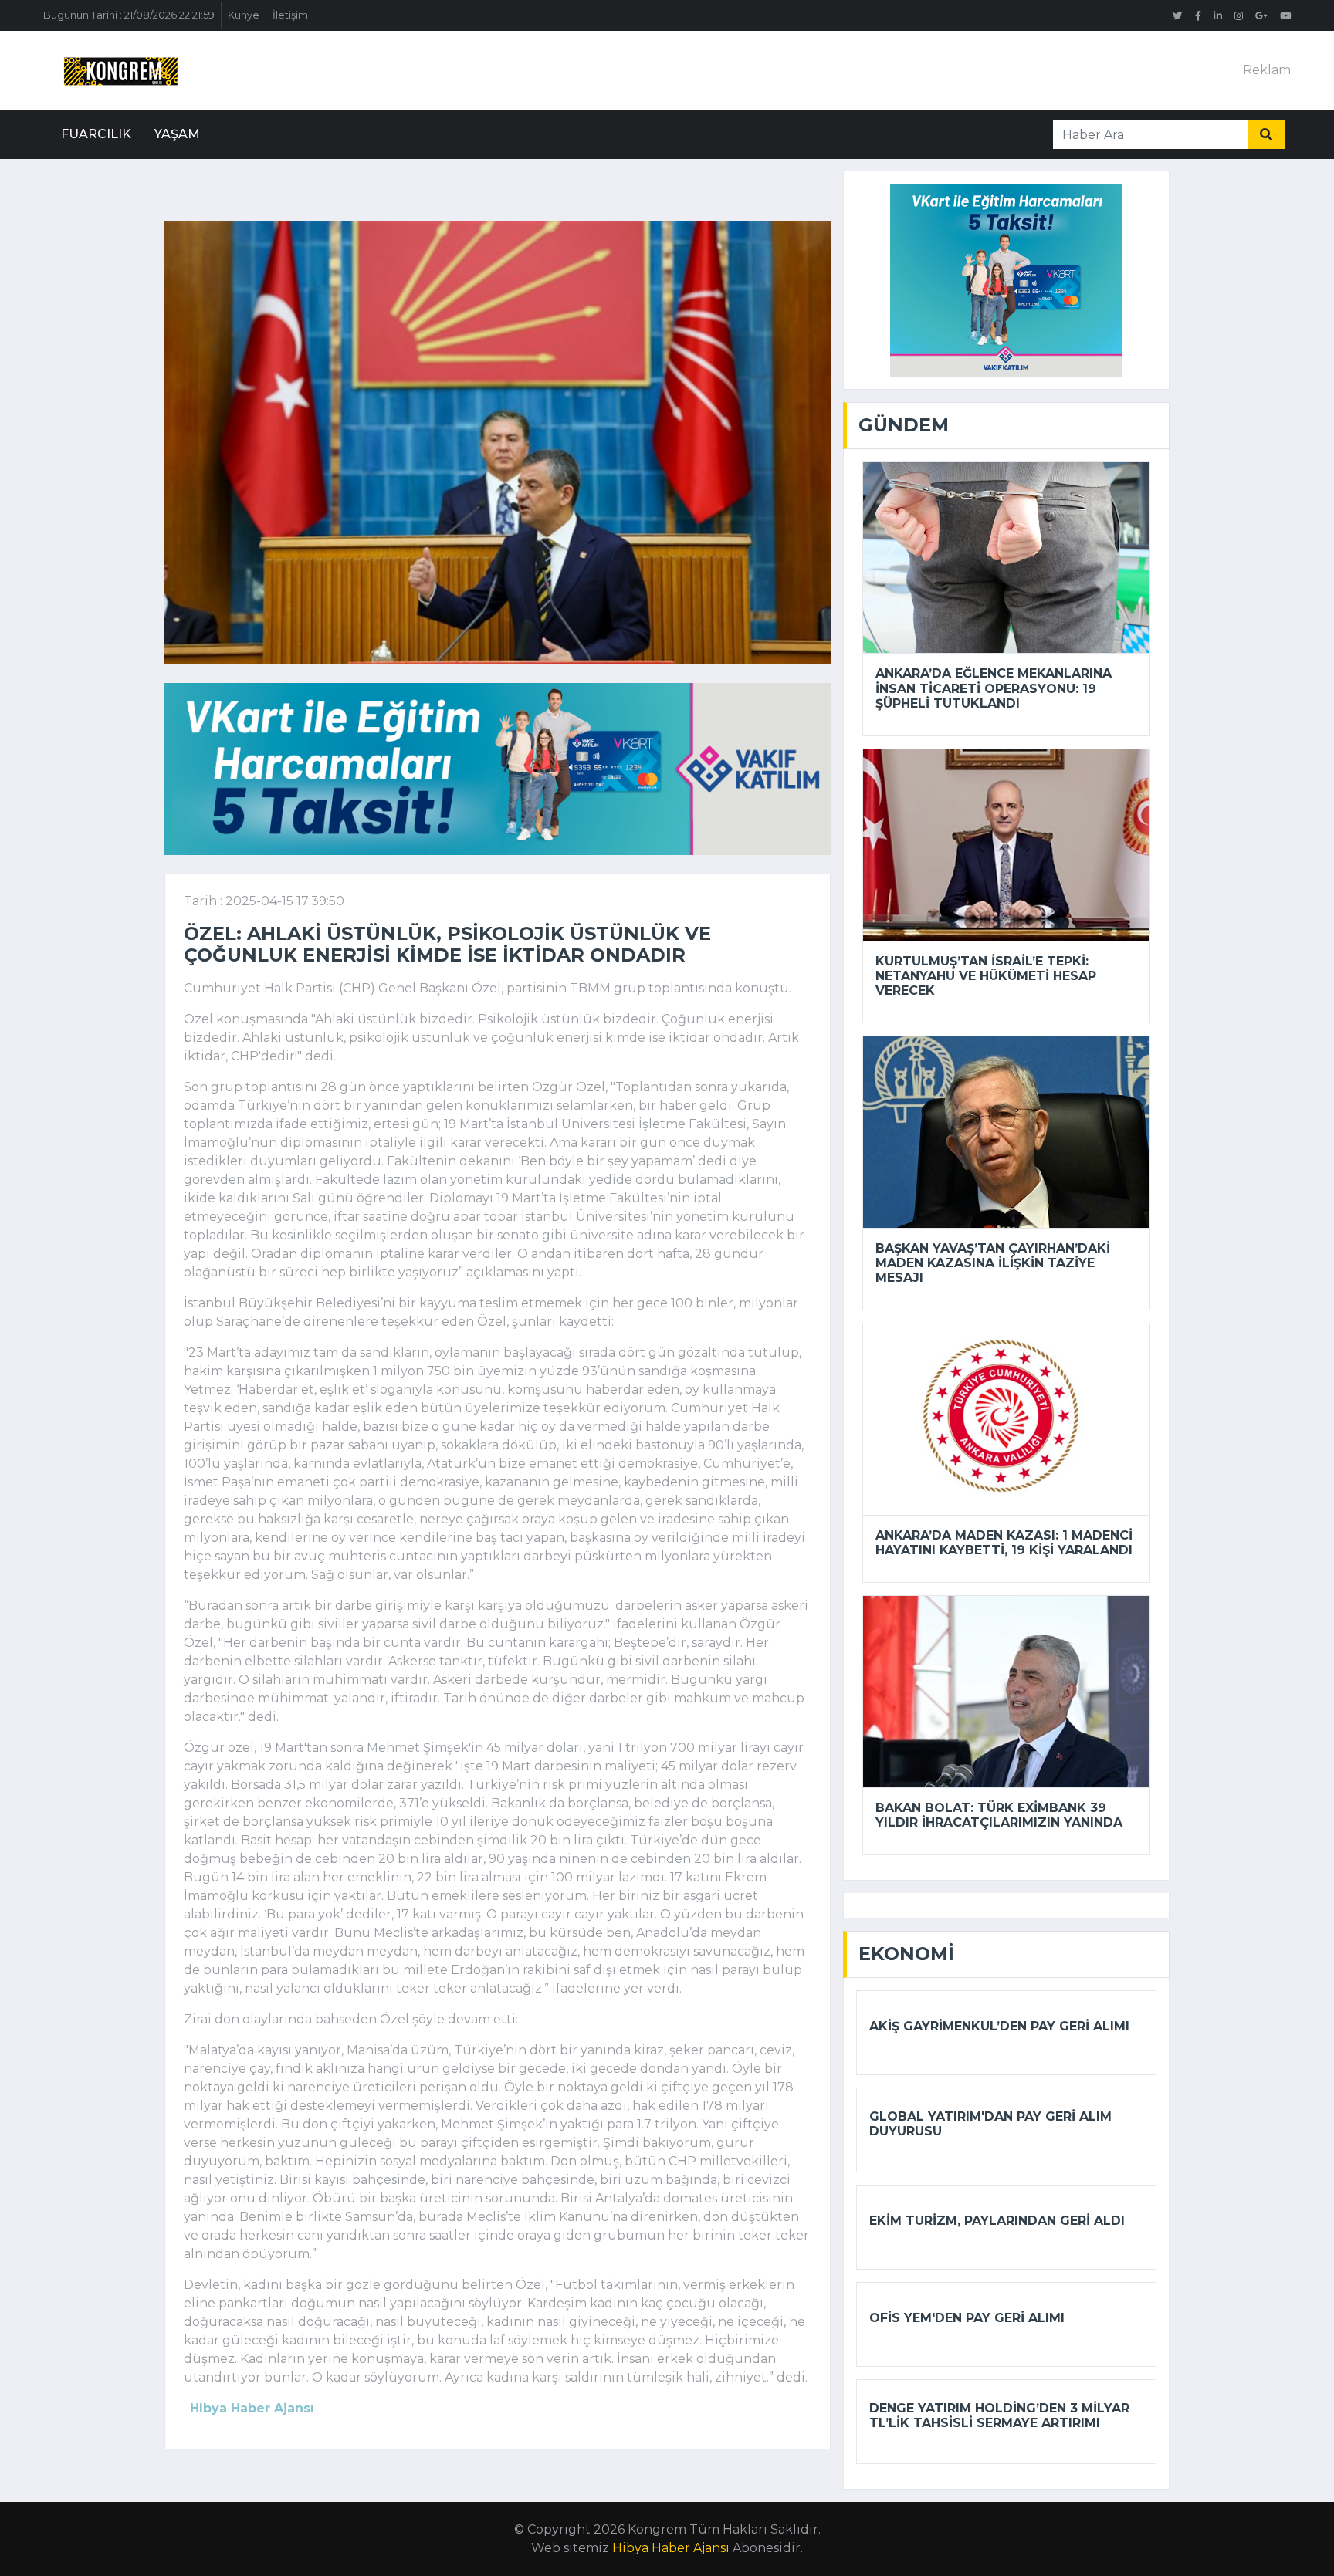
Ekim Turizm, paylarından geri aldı (997, 2221)
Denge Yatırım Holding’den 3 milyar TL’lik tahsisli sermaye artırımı (999, 2415)
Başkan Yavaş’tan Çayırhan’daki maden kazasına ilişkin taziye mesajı (993, 1263)
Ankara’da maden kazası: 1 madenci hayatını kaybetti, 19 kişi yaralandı (1004, 1543)
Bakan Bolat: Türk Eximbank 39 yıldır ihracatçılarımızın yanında (999, 1815)
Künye (244, 15)
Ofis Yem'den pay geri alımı (967, 2318)
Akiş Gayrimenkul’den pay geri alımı (999, 2026)
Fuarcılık (96, 134)
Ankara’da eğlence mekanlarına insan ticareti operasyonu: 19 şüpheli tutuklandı (994, 688)
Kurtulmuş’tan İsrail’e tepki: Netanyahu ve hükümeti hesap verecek (986, 976)
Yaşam (177, 134)
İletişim (290, 15)
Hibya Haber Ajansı (671, 2548)
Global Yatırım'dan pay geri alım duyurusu (990, 2124)
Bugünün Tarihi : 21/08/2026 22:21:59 (129, 15)
